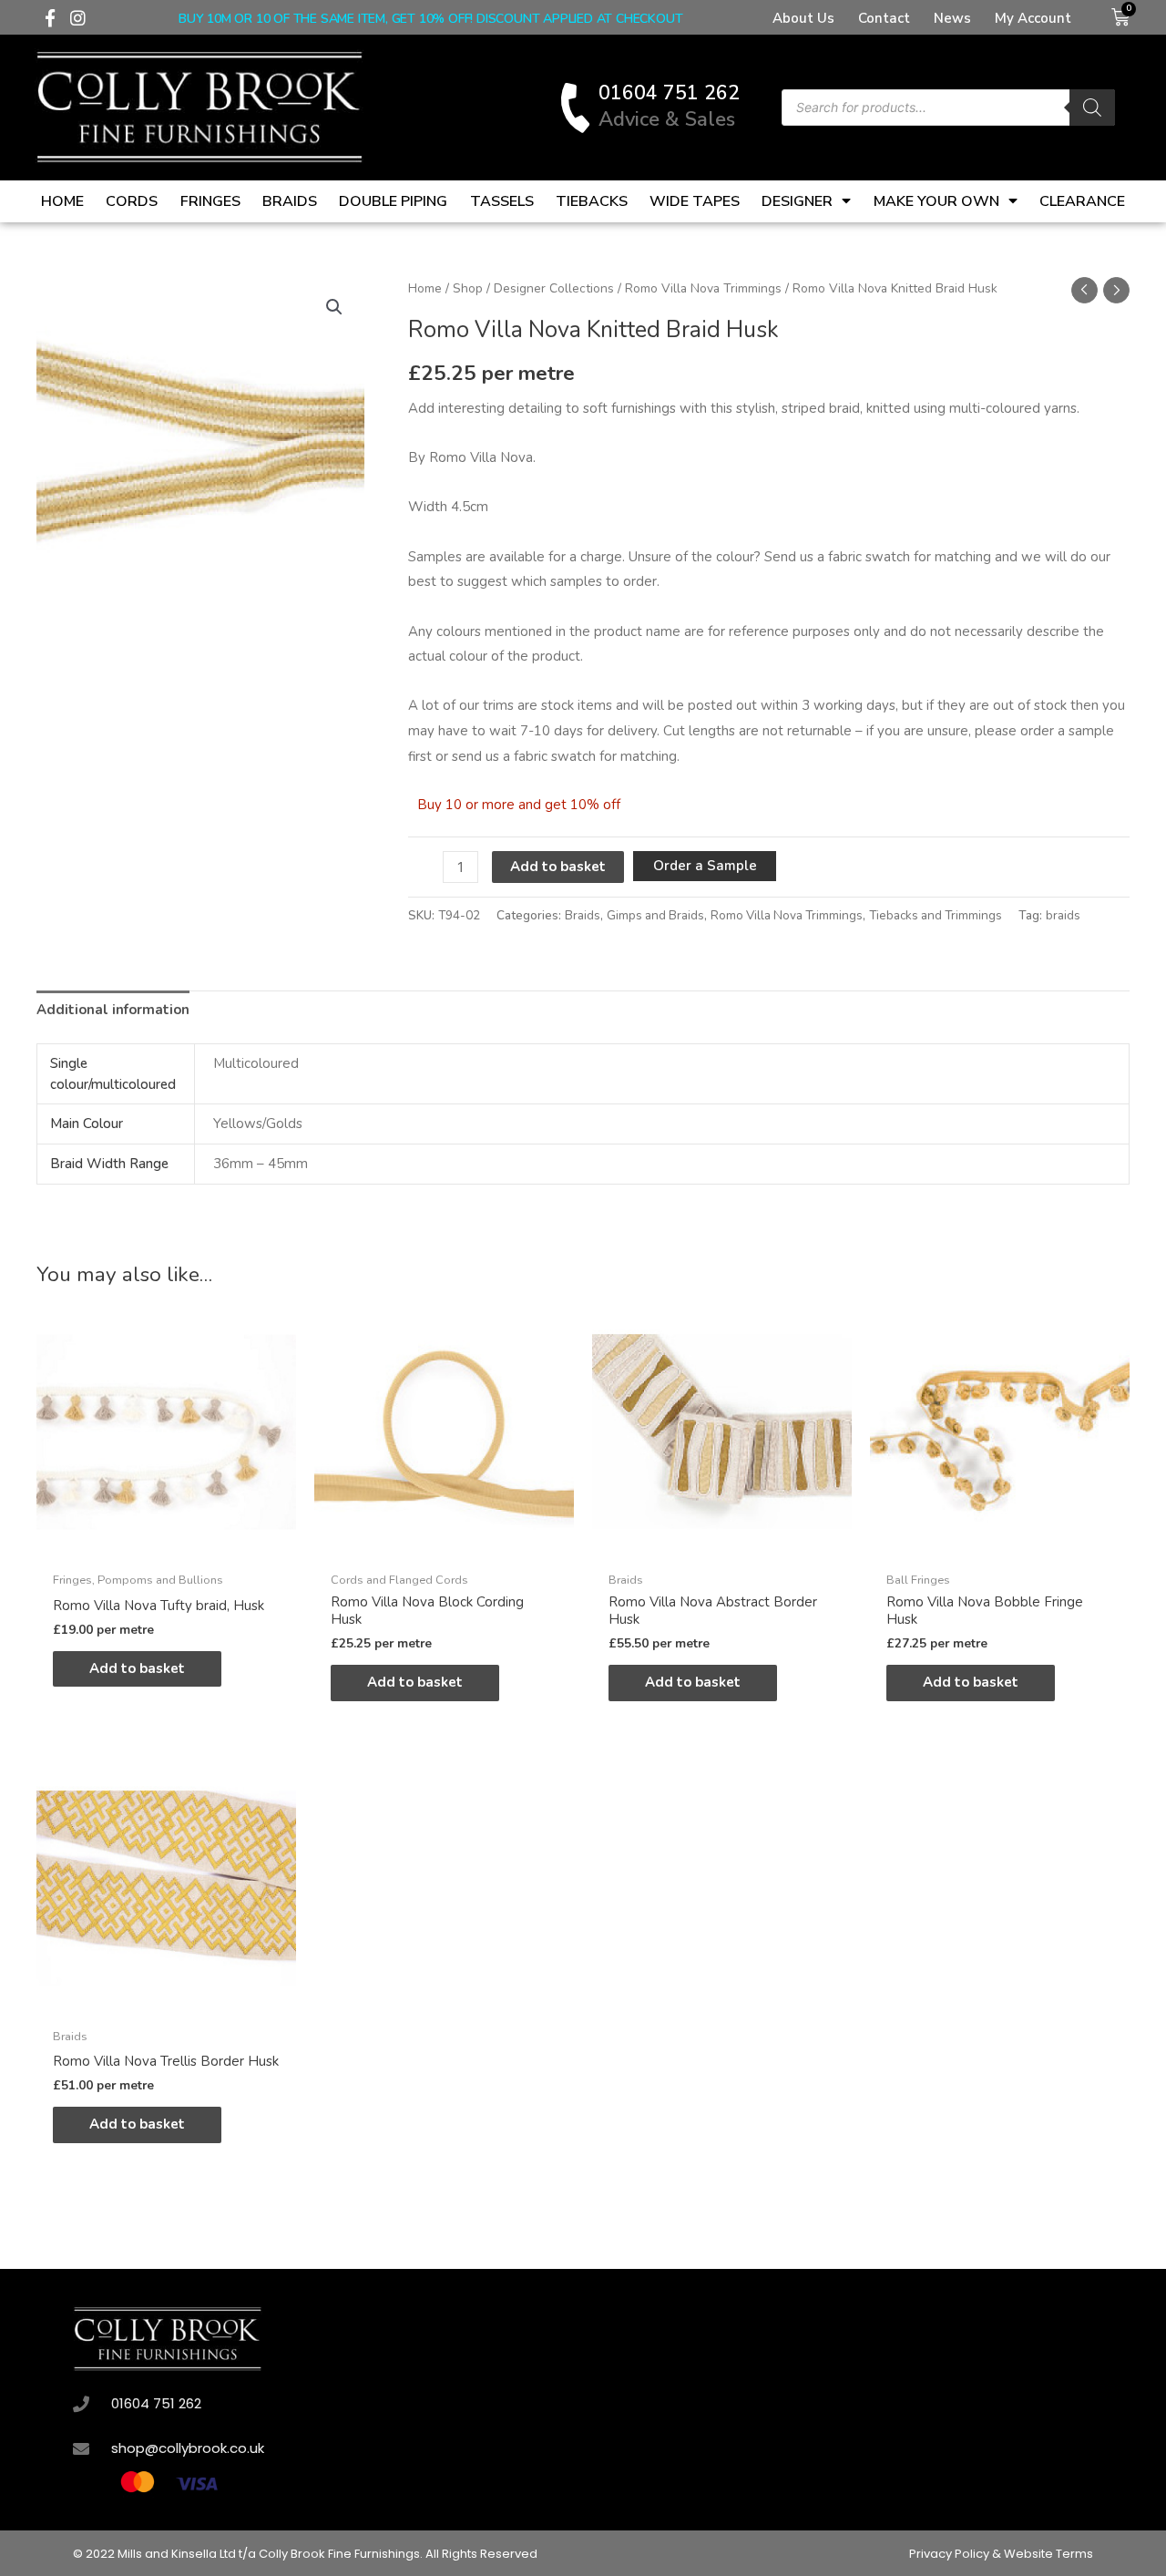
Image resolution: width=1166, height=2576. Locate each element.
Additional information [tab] (113, 1010)
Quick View (166, 1546)
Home (62, 201)
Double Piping (393, 201)
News (952, 18)
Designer (797, 201)
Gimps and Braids (655, 915)
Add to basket (558, 867)
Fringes (210, 201)
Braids (290, 201)
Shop (468, 288)
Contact (884, 18)
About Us (803, 18)
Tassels (502, 201)
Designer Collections (554, 288)
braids (1063, 915)
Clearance (1082, 201)
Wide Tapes (695, 201)
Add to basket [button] (137, 1668)
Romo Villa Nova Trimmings (703, 288)
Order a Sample (705, 866)
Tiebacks (592, 201)
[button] (334, 307)
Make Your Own (936, 201)
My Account (1033, 18)
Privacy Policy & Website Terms (1001, 2554)
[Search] (1092, 108)
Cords (132, 201)
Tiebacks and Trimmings (936, 915)
